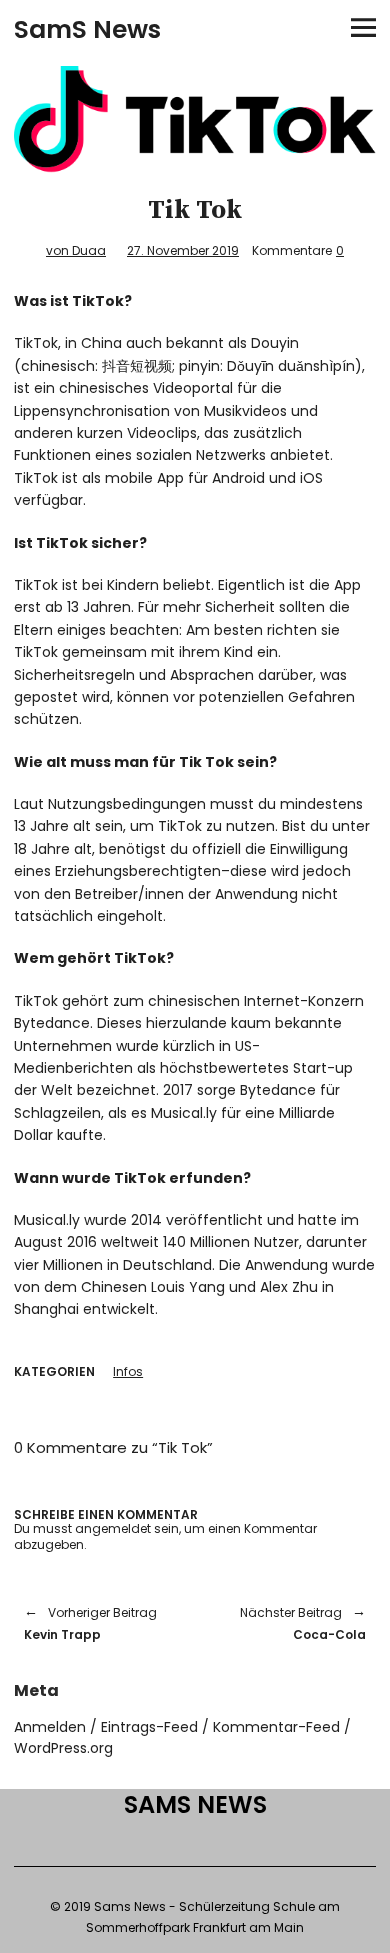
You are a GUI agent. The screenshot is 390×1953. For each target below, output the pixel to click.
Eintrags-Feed (149, 1727)
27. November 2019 (183, 250)
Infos (128, 1371)
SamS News (87, 29)
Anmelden (50, 1727)
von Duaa (76, 250)
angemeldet (113, 1528)
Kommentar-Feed (276, 1727)
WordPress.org (63, 1748)
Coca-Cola (290, 1623)
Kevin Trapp (90, 1623)
